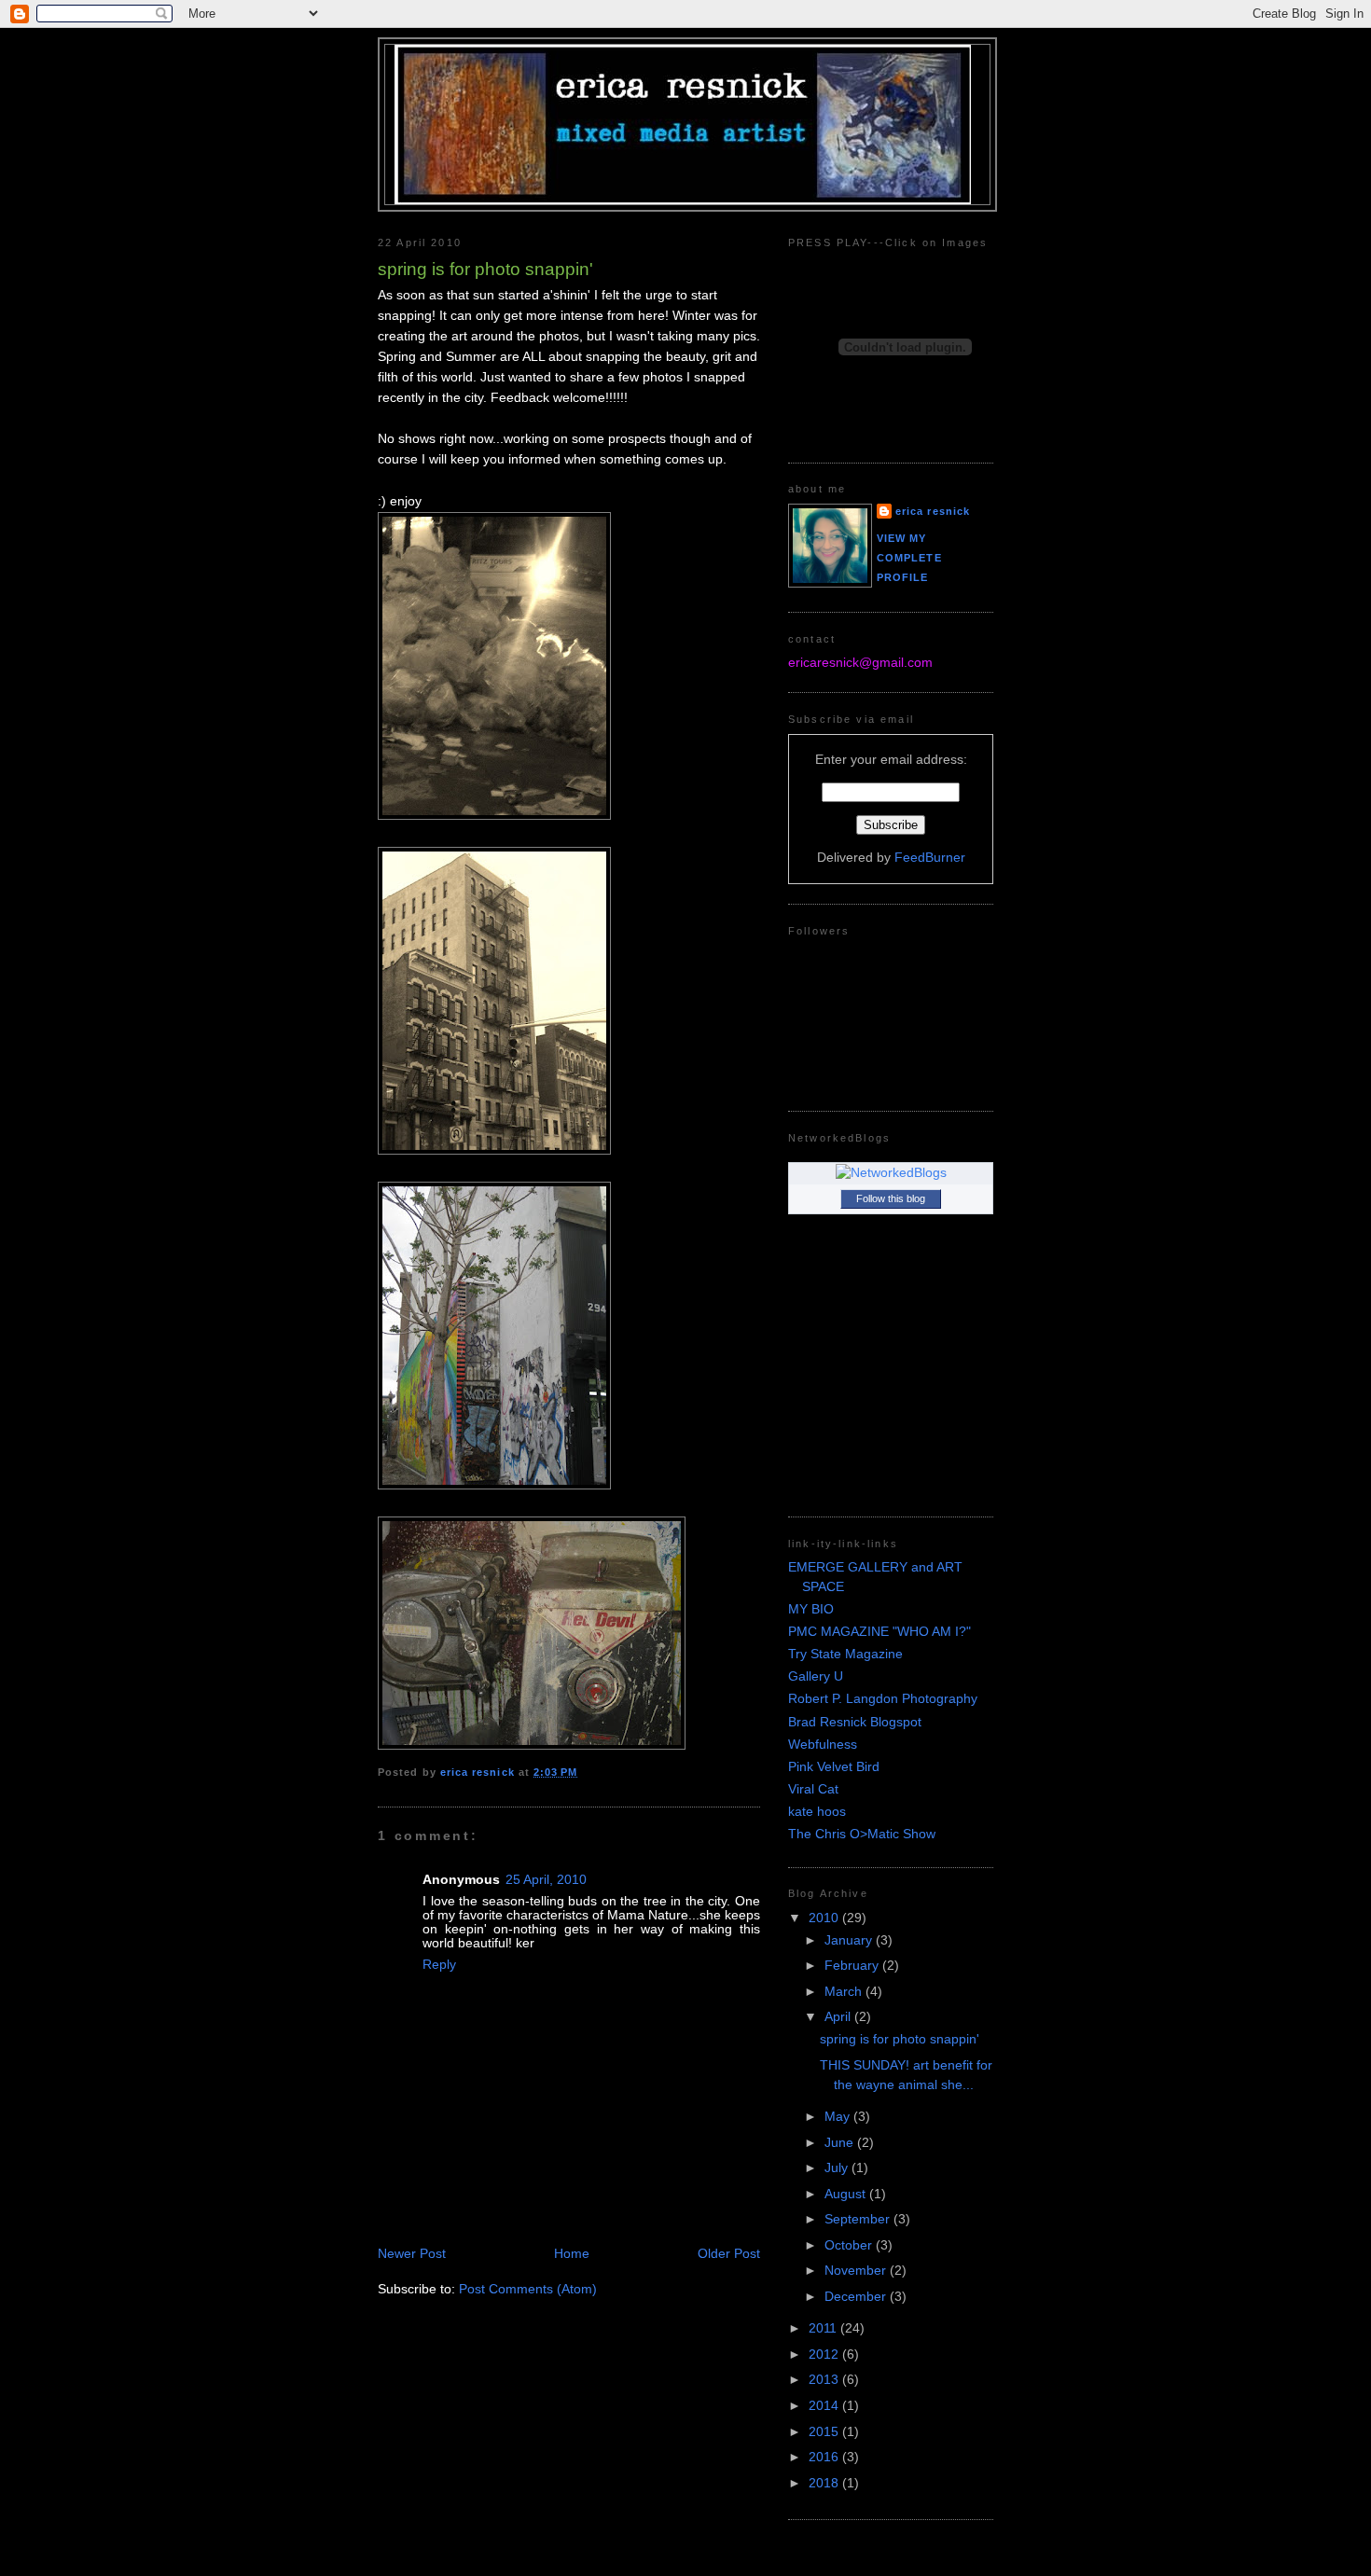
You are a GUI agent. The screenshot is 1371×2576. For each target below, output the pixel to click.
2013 (825, 2380)
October (850, 2245)
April (839, 2017)
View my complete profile (909, 557)
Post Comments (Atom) (528, 2289)
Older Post (729, 2254)
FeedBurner (930, 858)
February (853, 1966)
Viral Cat (813, 1789)
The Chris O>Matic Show (862, 1834)
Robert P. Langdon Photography (883, 1699)
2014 (825, 2406)
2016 (825, 2457)
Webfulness (823, 1745)
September (859, 2219)
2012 (825, 2354)
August (847, 2194)
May (839, 2117)
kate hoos (817, 1812)
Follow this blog (891, 1198)
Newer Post (412, 2254)
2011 (824, 2328)
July (838, 2168)
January (850, 1940)
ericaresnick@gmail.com (860, 663)
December (857, 2297)
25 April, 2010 (546, 1880)
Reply (439, 1965)
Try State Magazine (845, 1654)
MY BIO (811, 1609)
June (841, 2143)
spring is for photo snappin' (900, 2039)
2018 (825, 2483)
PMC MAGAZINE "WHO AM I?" (879, 1632)
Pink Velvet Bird (834, 1767)
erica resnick (933, 511)
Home (572, 2254)
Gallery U (816, 1676)
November (857, 2271)
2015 (825, 2432)
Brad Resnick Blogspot (855, 1722)
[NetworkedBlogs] (891, 1173)
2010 (825, 1918)
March (845, 1992)
